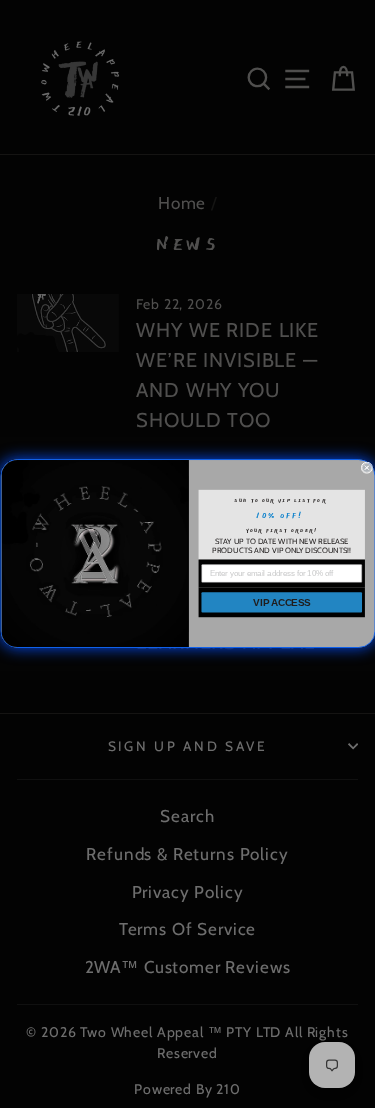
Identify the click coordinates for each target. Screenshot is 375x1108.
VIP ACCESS (281, 602)
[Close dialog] (367, 468)
